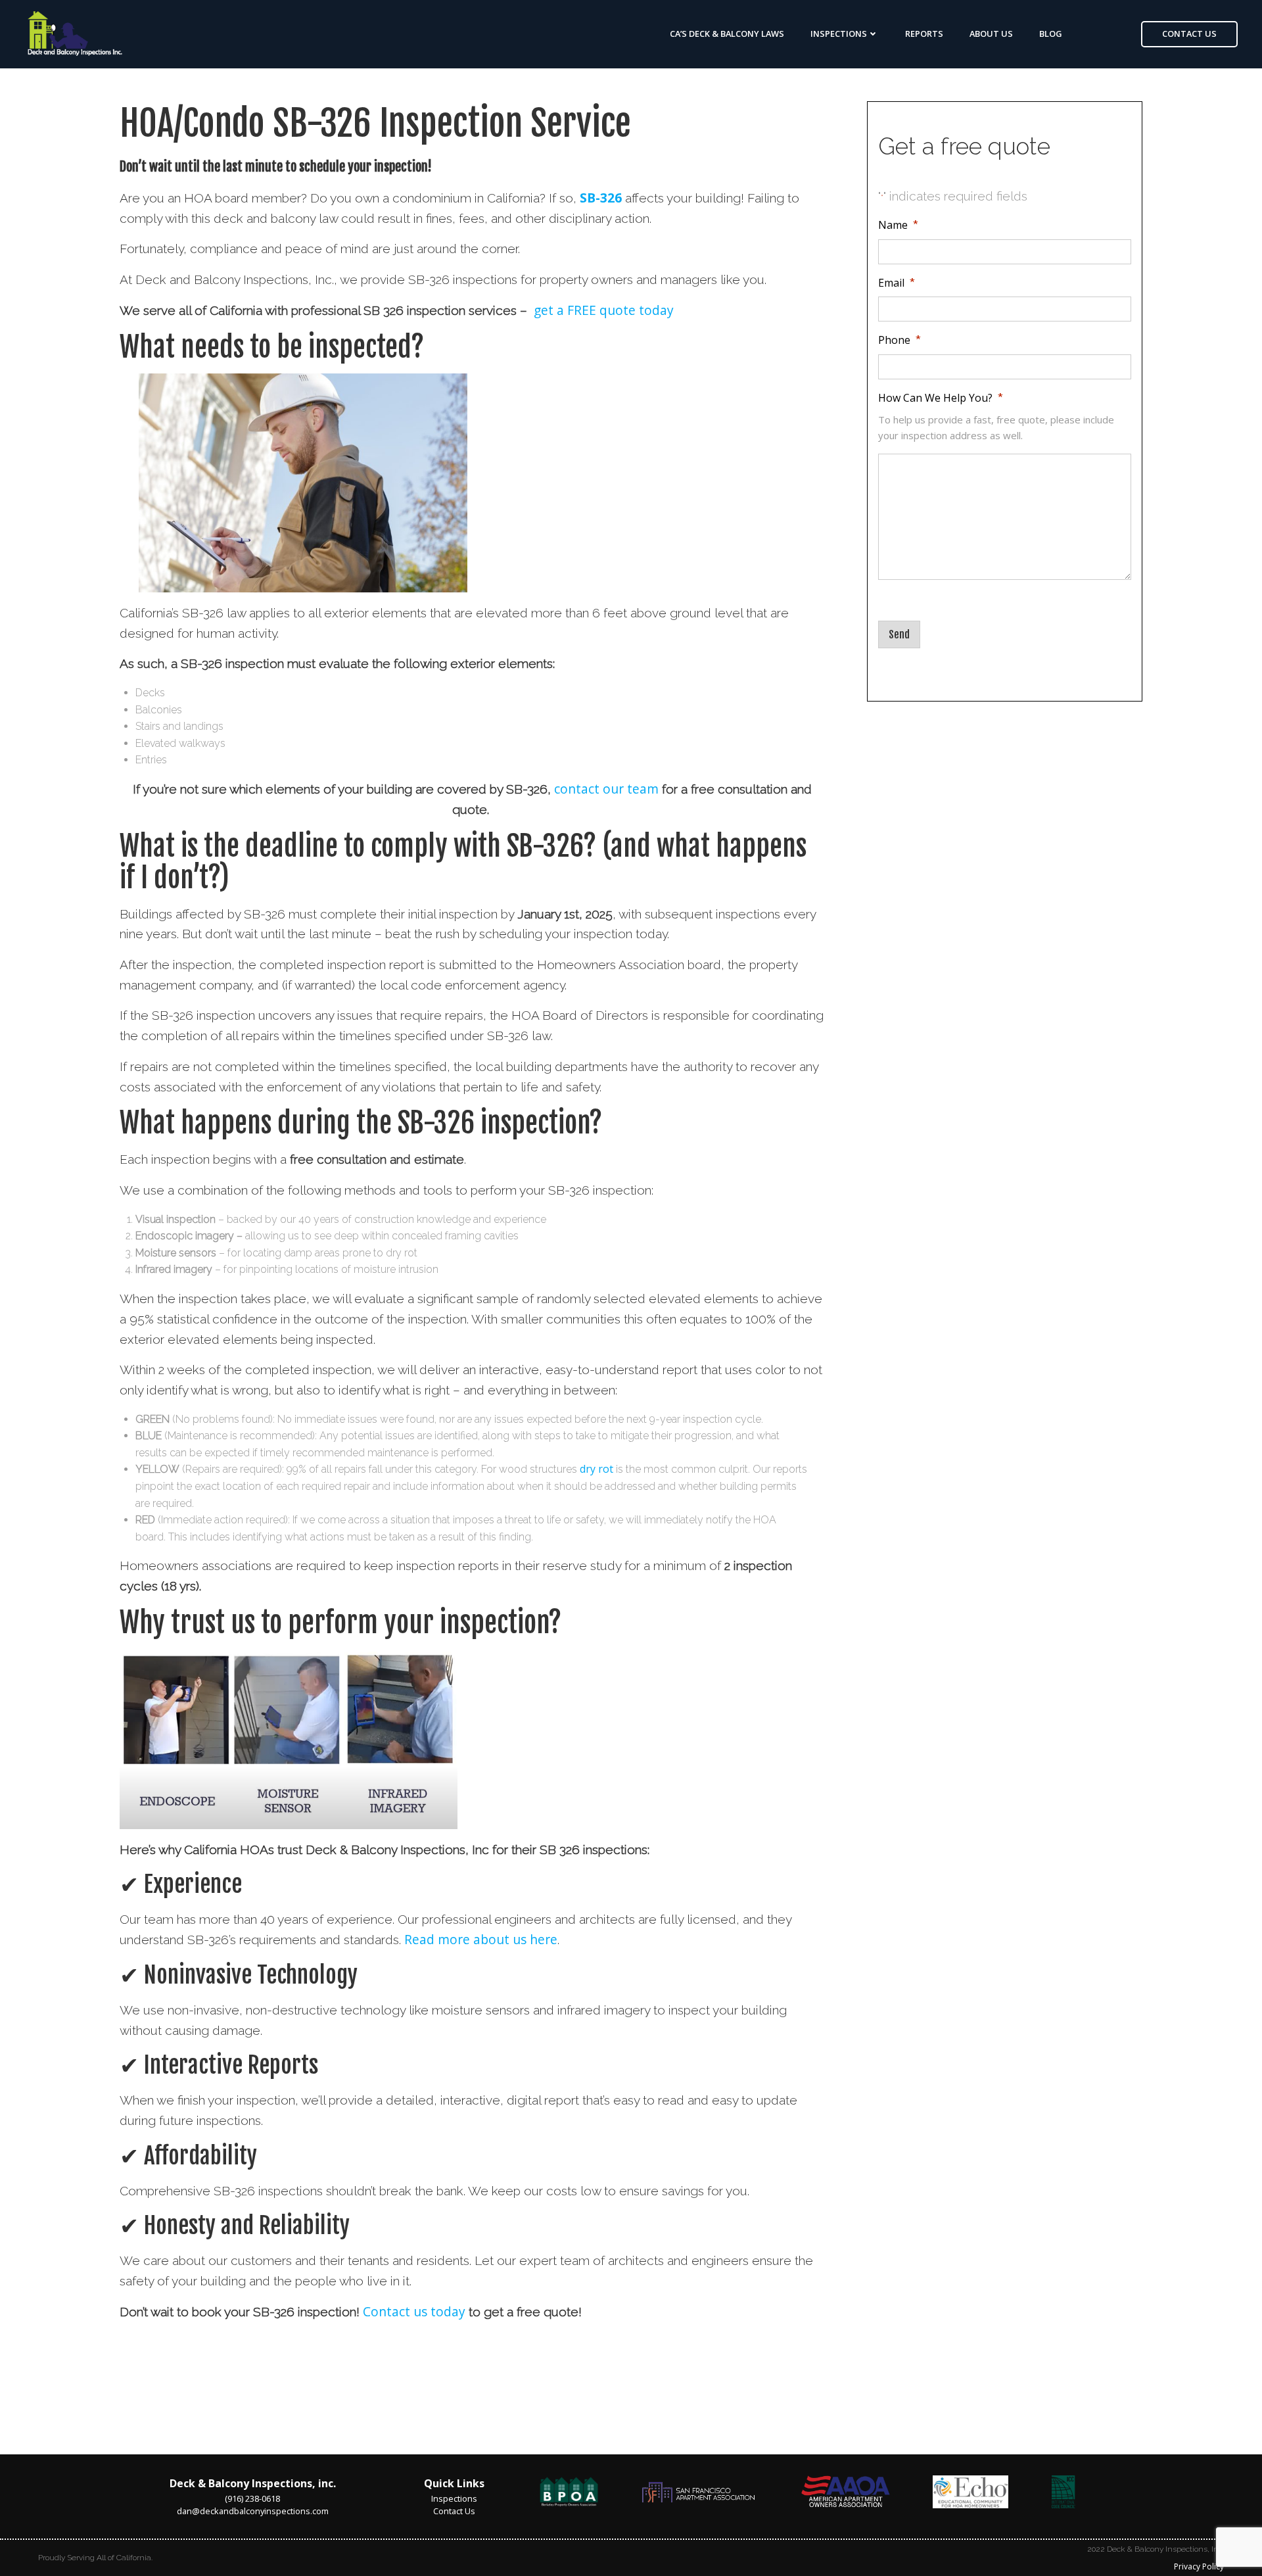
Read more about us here (481, 1939)
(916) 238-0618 (252, 2498)
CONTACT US (1189, 34)
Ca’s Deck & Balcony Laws (727, 34)
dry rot (596, 1469)
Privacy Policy (1199, 2566)
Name (899, 226)
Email (897, 283)
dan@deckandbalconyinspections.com (253, 2511)
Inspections (839, 34)
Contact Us (454, 2511)
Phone (900, 341)
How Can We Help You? (941, 398)
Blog (1051, 34)
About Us (991, 34)
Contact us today (414, 2311)
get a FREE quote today (604, 310)
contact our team (606, 789)
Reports (924, 34)
